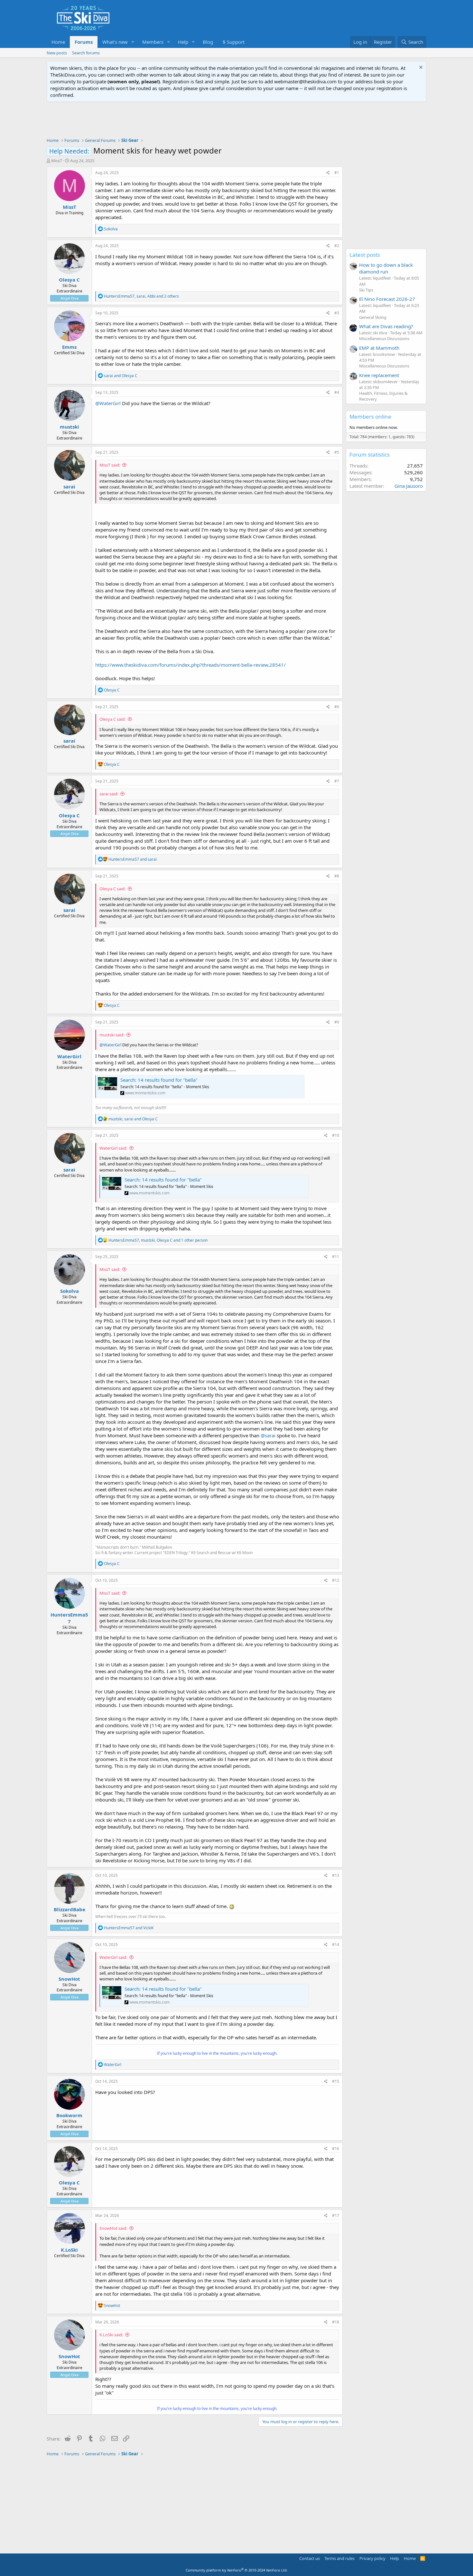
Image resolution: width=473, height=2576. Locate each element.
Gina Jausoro (409, 486)
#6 (337, 707)
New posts (57, 53)
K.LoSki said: (111, 2335)
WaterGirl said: (113, 1148)
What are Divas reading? (386, 326)
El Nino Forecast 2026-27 (387, 299)
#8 (337, 876)
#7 (337, 781)
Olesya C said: (112, 719)
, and (133, 1119)
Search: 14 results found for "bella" (159, 1080)
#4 (337, 392)
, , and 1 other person (158, 1240)
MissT (57, 161)
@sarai (268, 1435)
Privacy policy (372, 2558)
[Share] (328, 173)
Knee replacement (379, 375)
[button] (133, 42)
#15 (336, 2081)
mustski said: (112, 1035)
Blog (208, 42)
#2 (337, 246)
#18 (336, 2322)
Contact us (310, 2558)
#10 (336, 1135)
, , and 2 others (141, 296)
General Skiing (373, 317)
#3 (337, 313)
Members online (370, 417)
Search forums (86, 53)
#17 (336, 2215)
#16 (336, 2149)
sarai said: (109, 794)
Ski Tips (366, 290)
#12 (336, 1580)
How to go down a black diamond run (386, 268)
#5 (337, 452)
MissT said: (110, 465)
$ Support (234, 42)
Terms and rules (339, 2558)
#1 (337, 173)
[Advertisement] (236, 120)
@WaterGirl (108, 403)
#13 (336, 1875)
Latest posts (365, 255)
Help (183, 42)
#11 (336, 1257)
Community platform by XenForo (237, 2570)
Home (58, 42)
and (121, 376)
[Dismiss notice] (420, 68)
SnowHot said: (113, 2228)
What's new (115, 42)
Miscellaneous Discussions (384, 338)
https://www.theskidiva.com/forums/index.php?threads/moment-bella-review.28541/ (190, 665)
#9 (337, 1022)
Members (153, 42)
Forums (84, 42)
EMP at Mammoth (379, 348)
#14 (336, 1945)
